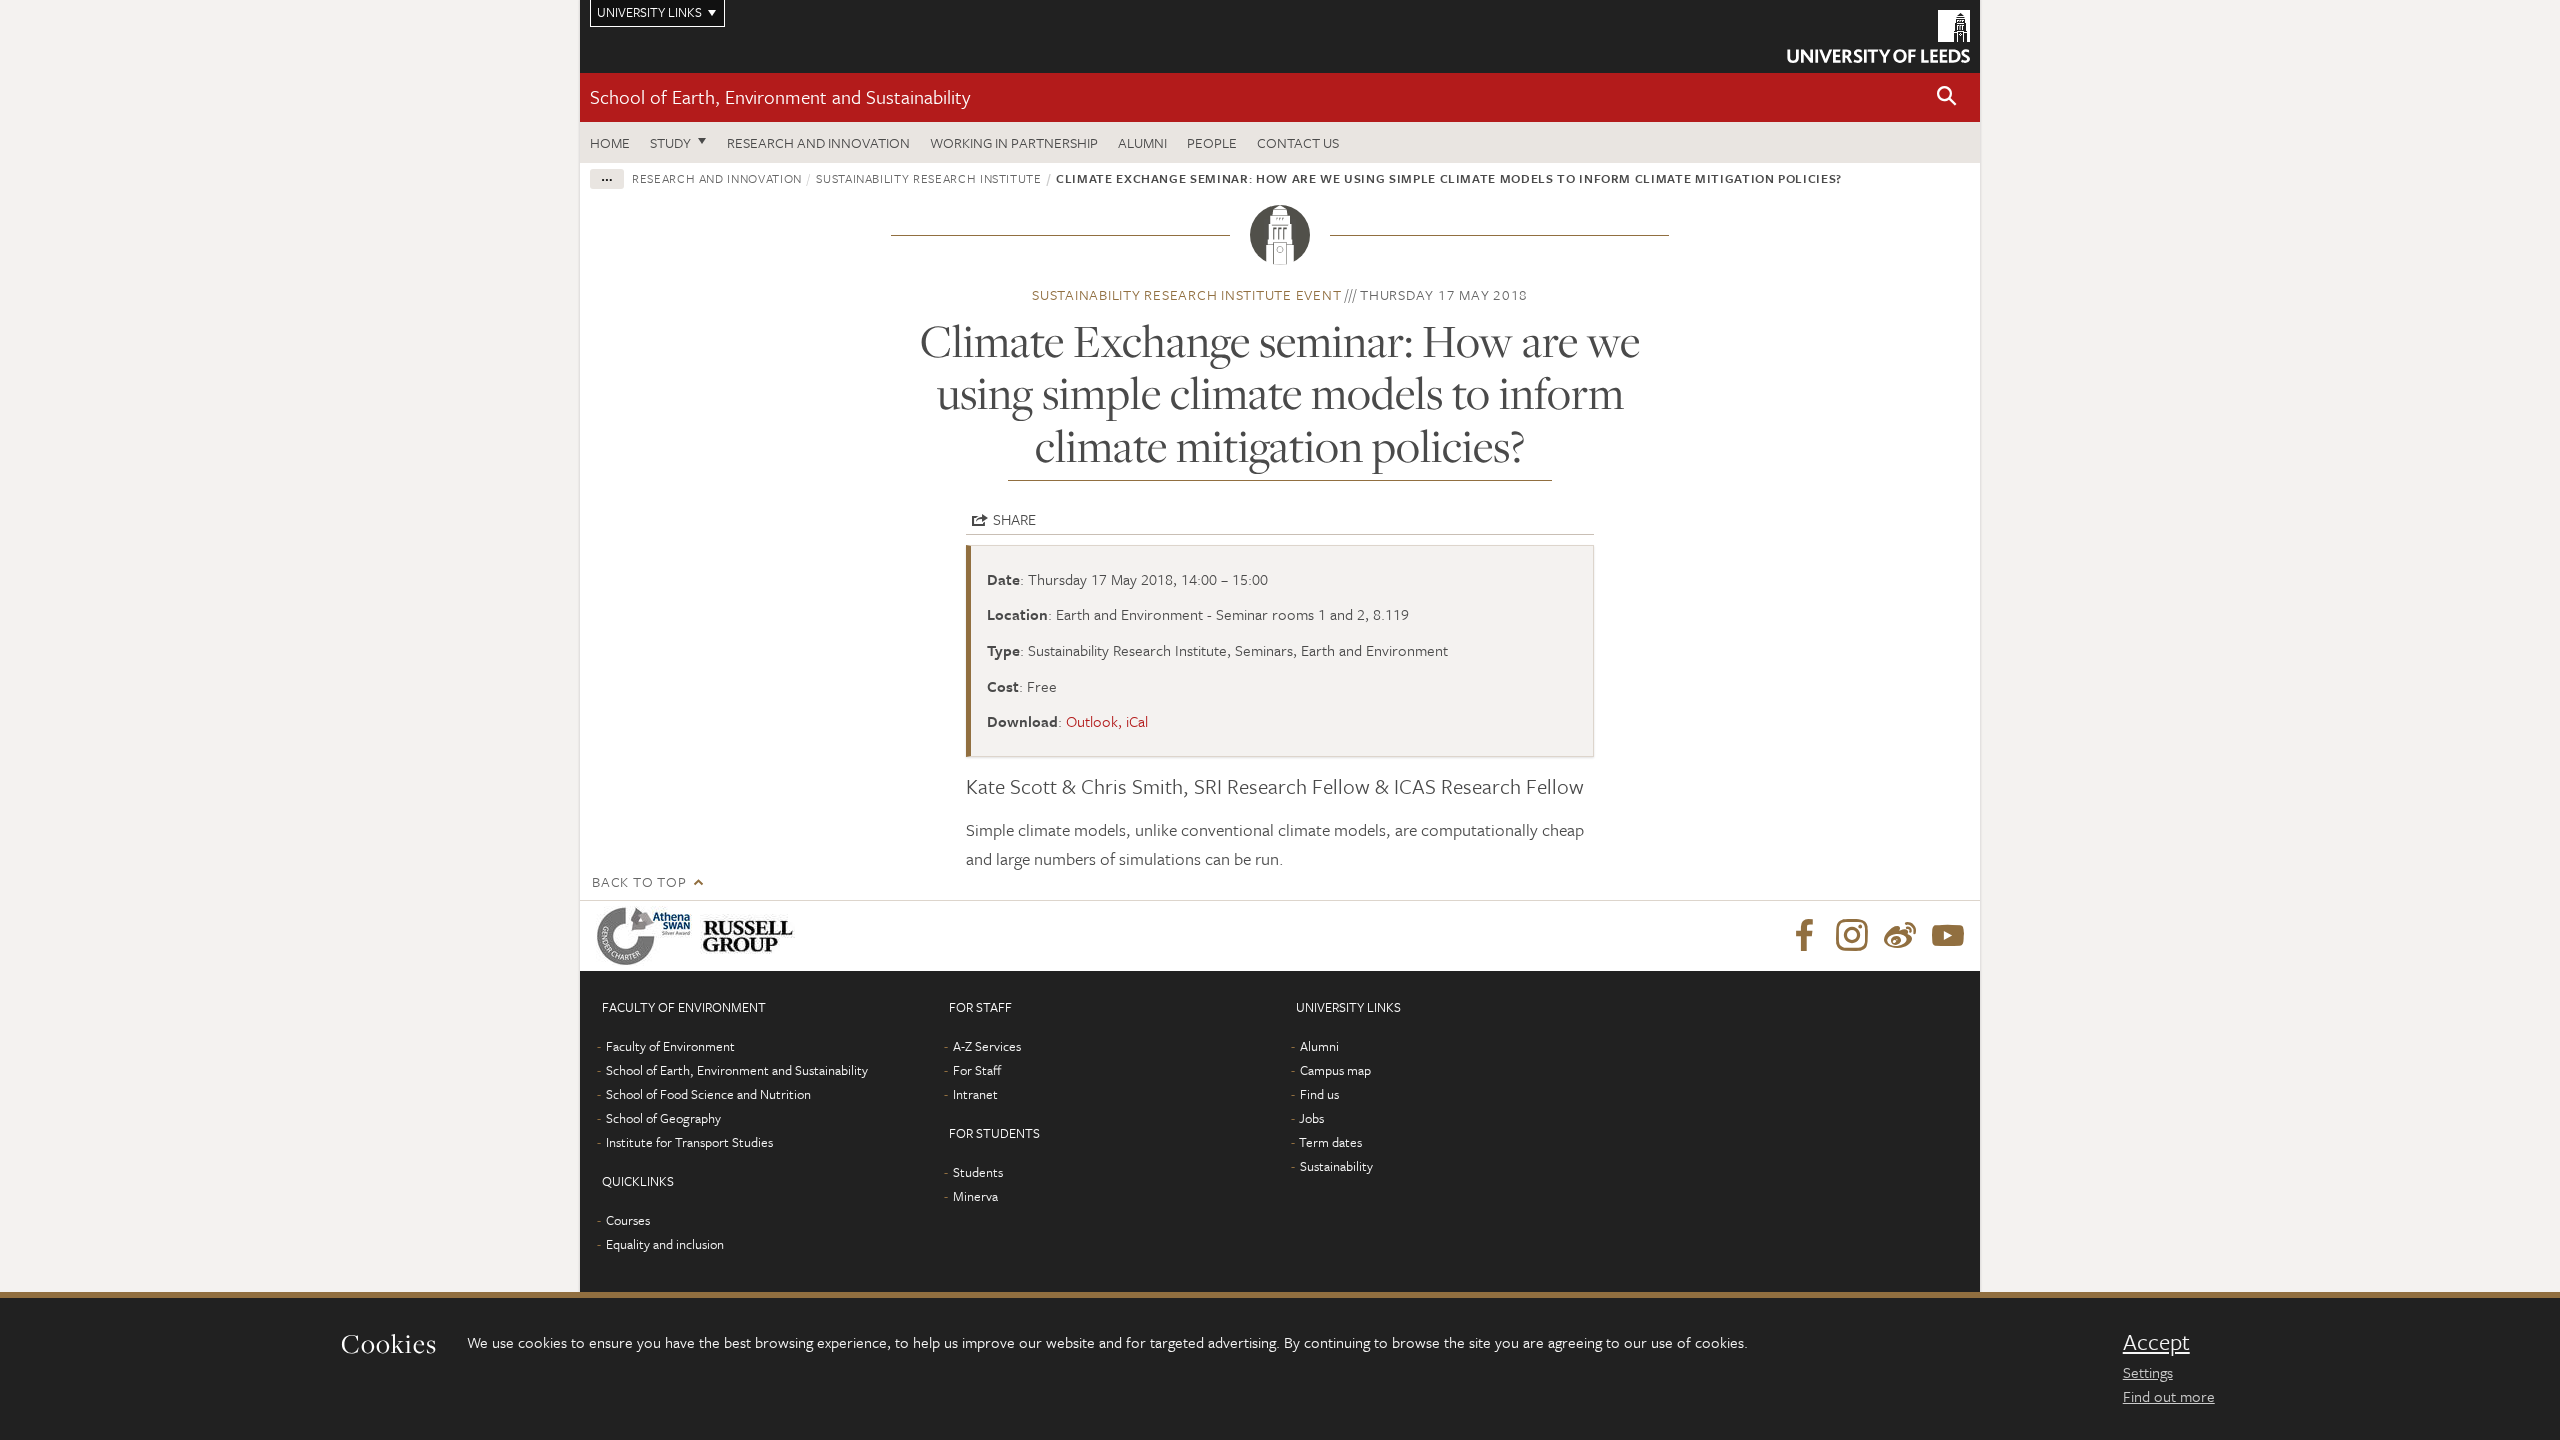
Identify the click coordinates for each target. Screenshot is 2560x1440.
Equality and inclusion (665, 1244)
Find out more (2169, 1396)
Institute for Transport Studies (689, 1142)
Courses (628, 1220)
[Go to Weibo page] (1900, 936)
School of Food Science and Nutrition (708, 1094)
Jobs (1311, 1118)
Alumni (1142, 142)
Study (670, 142)
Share (1014, 519)
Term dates (1330, 1142)
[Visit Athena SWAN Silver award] (648, 936)
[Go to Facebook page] (1804, 936)
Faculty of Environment (670, 1046)
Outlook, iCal (1107, 721)
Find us (1319, 1094)
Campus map (1335, 1070)
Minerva (975, 1196)
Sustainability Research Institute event (1186, 294)
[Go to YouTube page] (1948, 936)
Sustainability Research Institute (928, 178)
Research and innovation (818, 142)
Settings (2148, 1372)
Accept (2156, 1342)
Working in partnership (1014, 142)
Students (978, 1172)
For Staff (977, 1070)
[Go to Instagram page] (1852, 936)
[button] (1947, 97)
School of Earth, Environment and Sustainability (780, 96)
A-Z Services (987, 1046)
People (1212, 142)
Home (610, 142)
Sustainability (1336, 1166)
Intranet (975, 1094)
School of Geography (663, 1118)
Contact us (1298, 142)
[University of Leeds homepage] (1878, 36)
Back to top (639, 881)
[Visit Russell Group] (751, 936)
